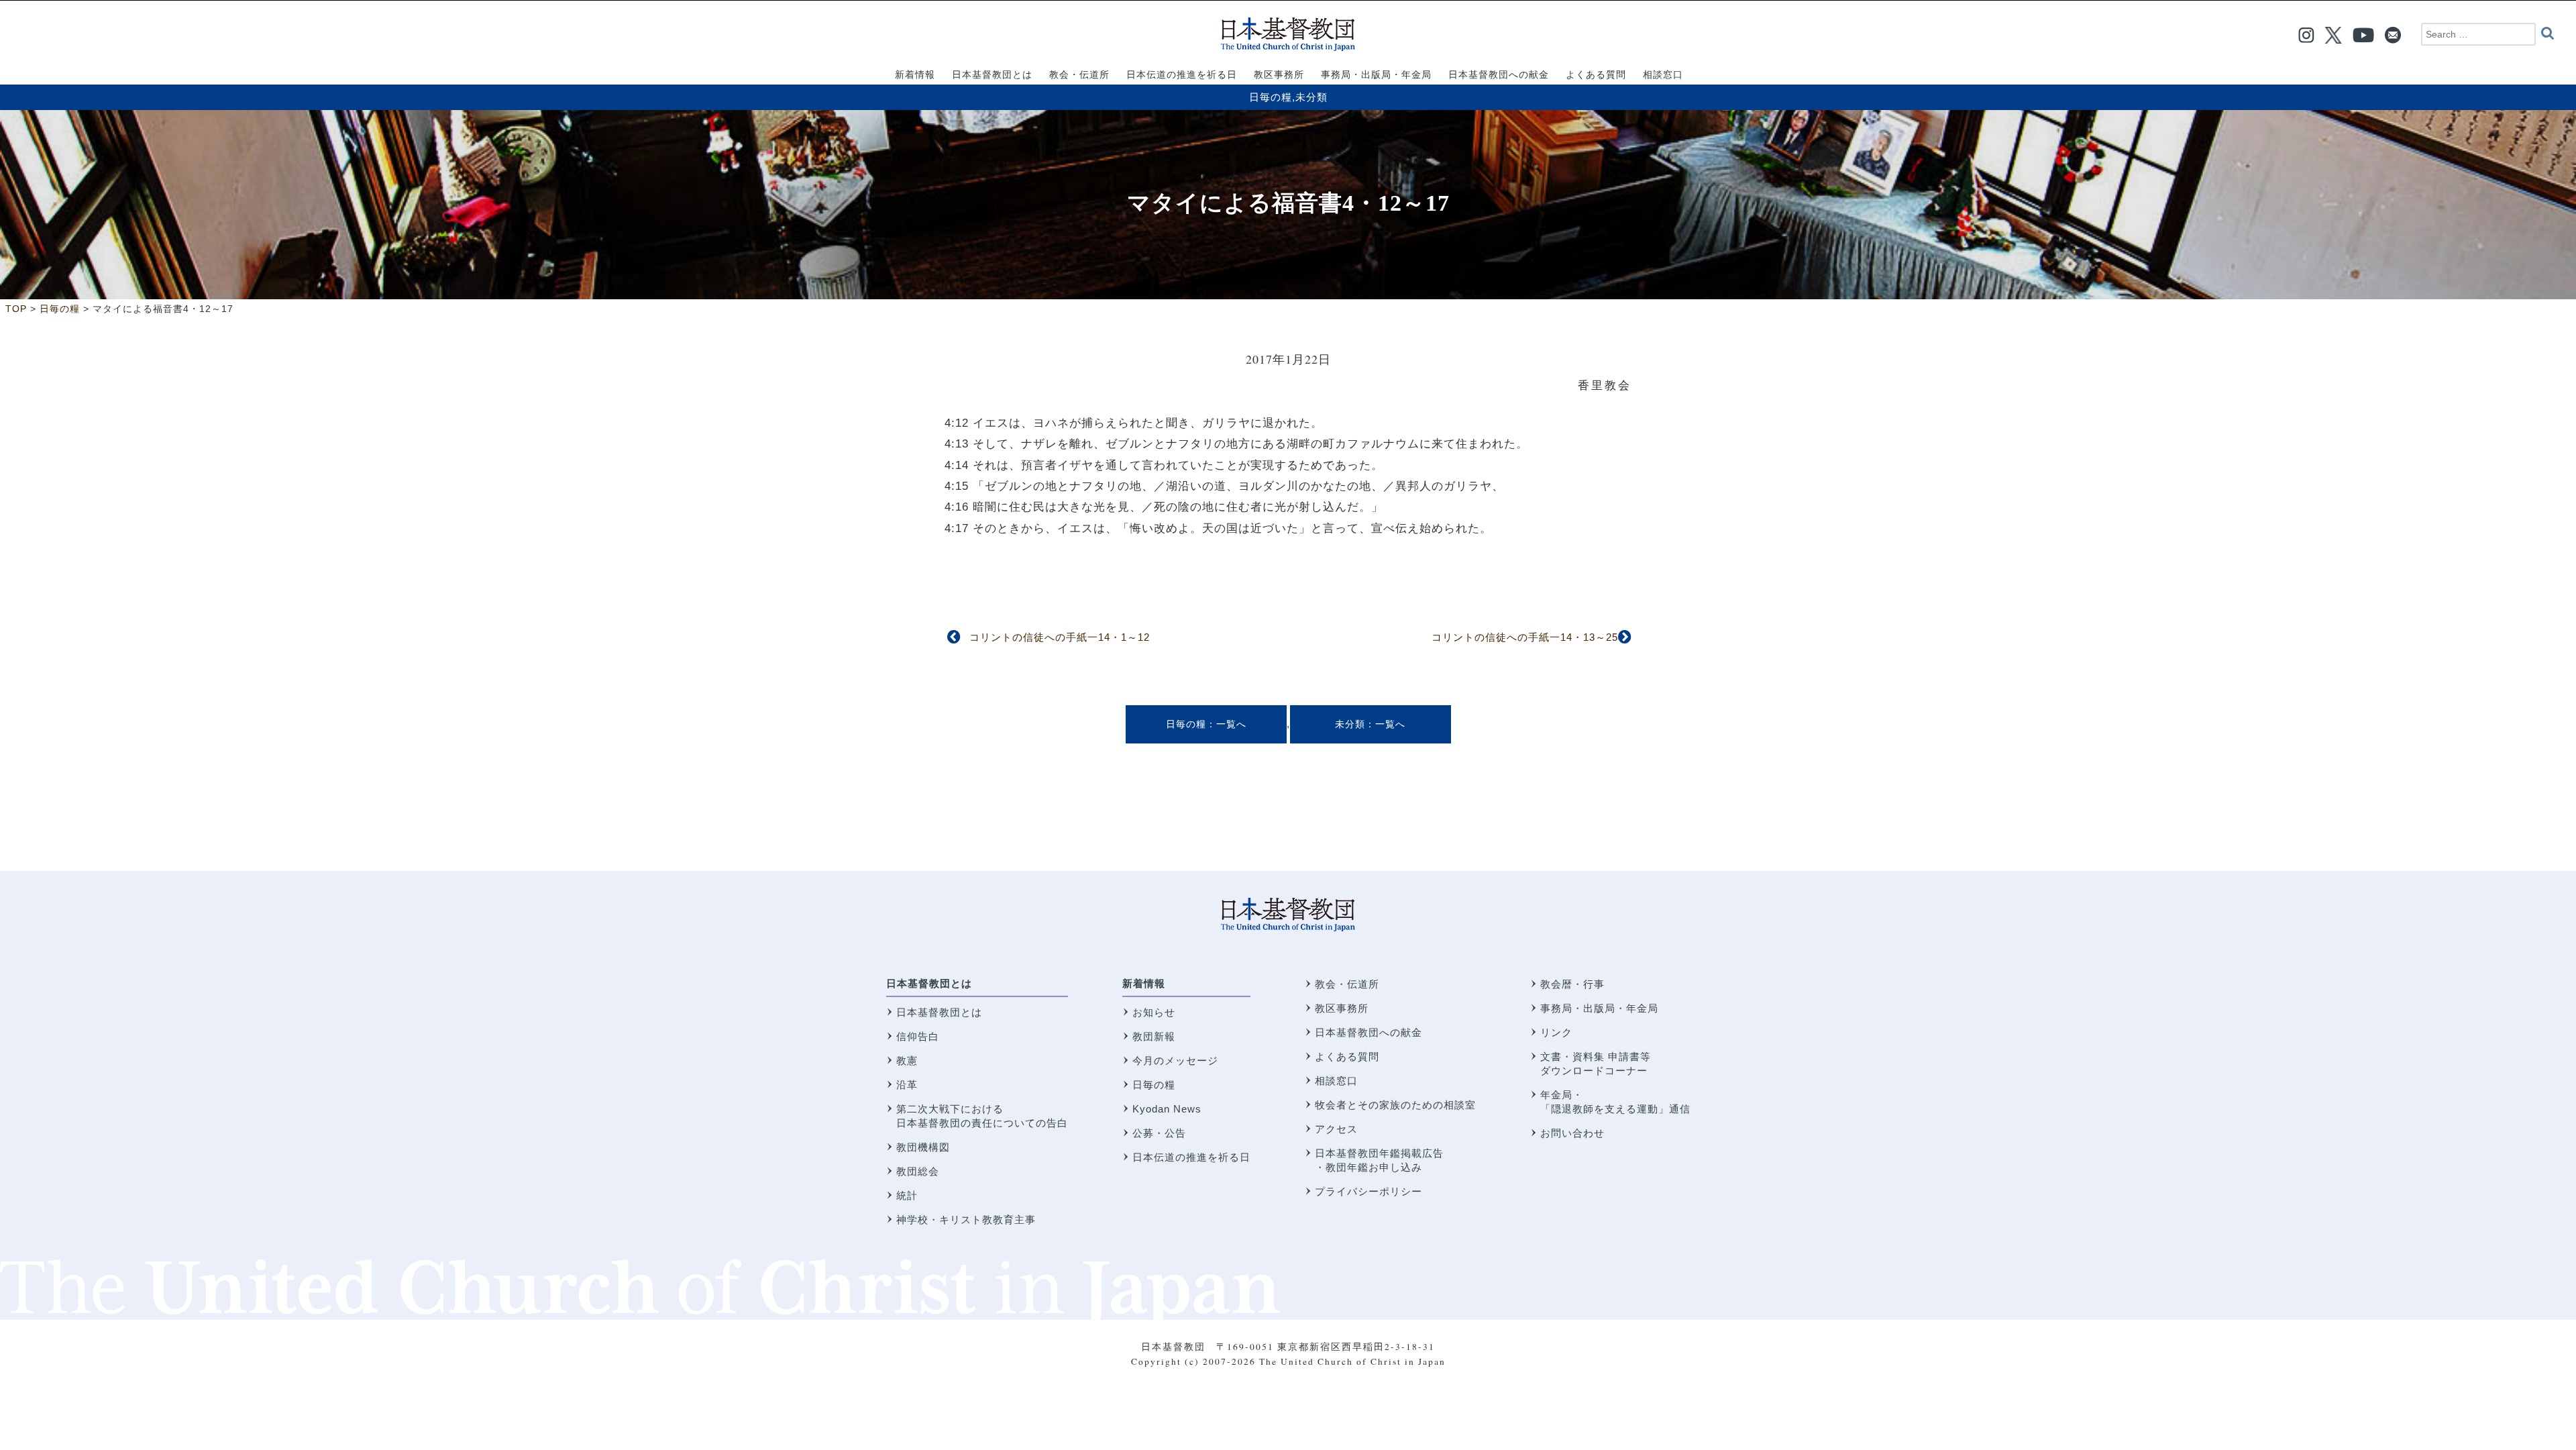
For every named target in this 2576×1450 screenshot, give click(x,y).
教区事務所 (1342, 1008)
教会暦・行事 (1572, 984)
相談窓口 (1336, 1081)
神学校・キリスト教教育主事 (966, 1220)
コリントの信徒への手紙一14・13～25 (1525, 637)
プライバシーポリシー (1368, 1191)
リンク (1556, 1032)
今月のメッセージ (1175, 1060)
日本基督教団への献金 (1368, 1032)
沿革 (907, 1085)
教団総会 (918, 1171)
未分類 (1311, 97)
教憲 (907, 1060)
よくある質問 (1347, 1056)
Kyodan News (1167, 1109)
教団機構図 (923, 1147)
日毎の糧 (1271, 97)
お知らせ (1154, 1012)
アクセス (1336, 1129)
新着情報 (1144, 983)
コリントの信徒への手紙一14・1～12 (1060, 637)
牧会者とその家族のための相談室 (1395, 1105)
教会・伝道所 (1347, 984)
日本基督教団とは (929, 983)
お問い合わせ (1572, 1133)
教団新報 (1154, 1036)
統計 (907, 1195)
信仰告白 (918, 1036)
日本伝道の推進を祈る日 (1191, 1157)
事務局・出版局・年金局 (1599, 1008)
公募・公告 (1159, 1133)
